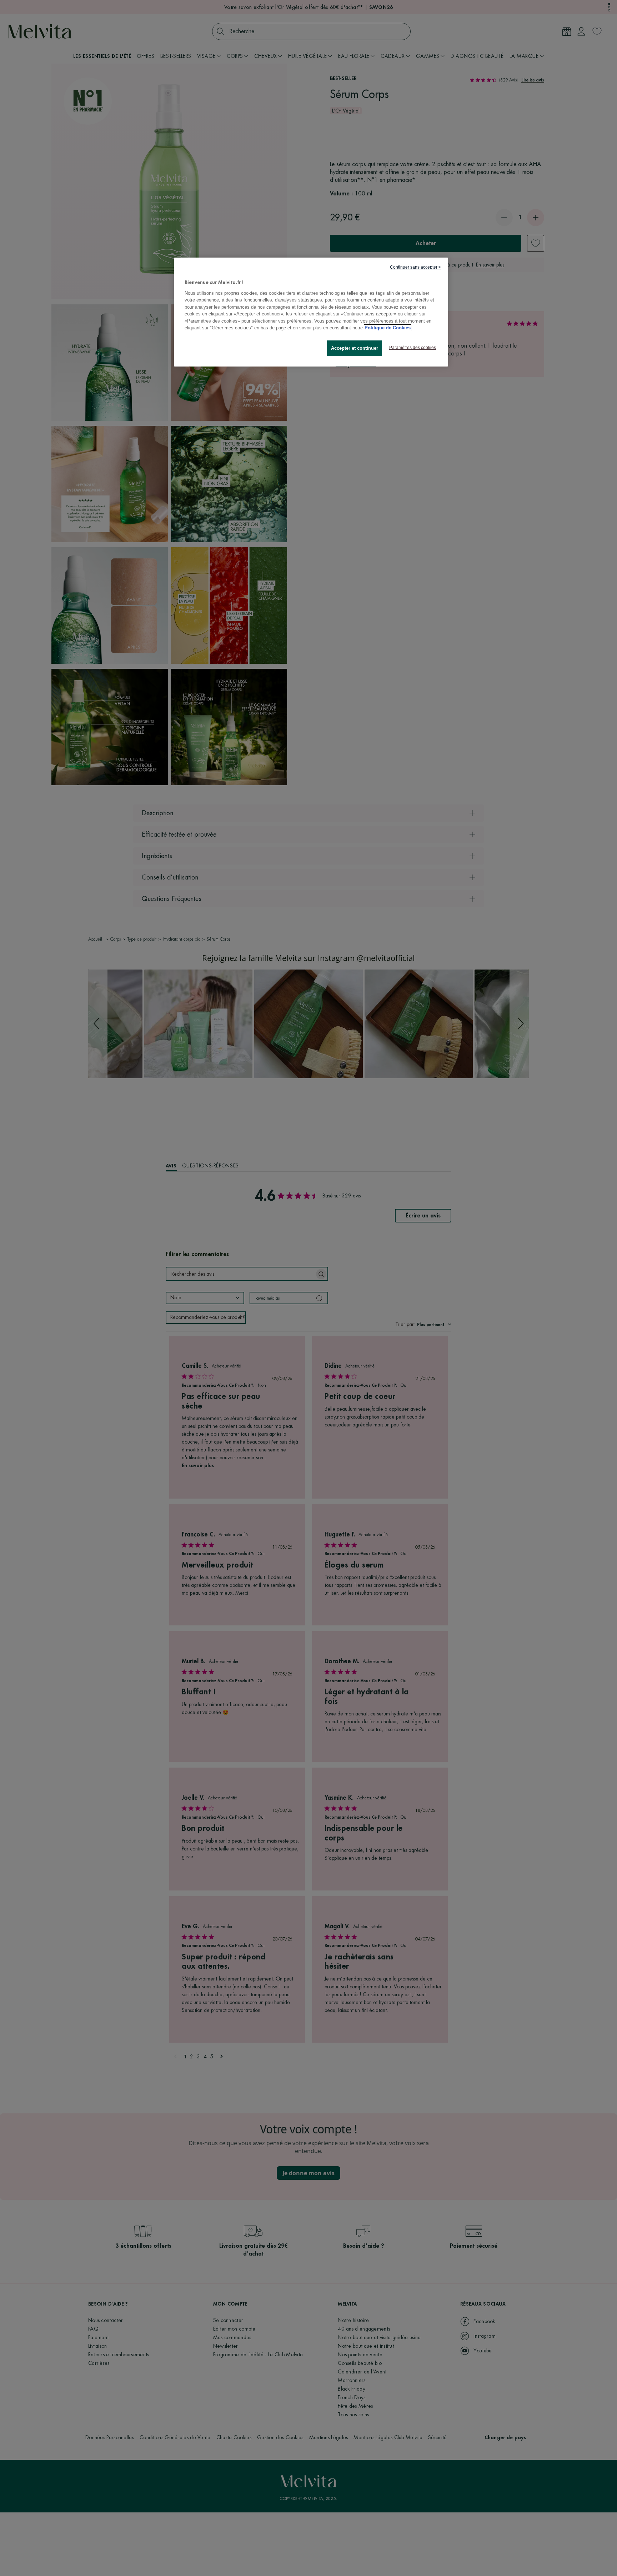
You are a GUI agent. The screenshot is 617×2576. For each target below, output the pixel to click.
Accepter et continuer (355, 348)
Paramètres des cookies (413, 348)
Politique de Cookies (388, 328)
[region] (311, 312)
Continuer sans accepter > (415, 267)
